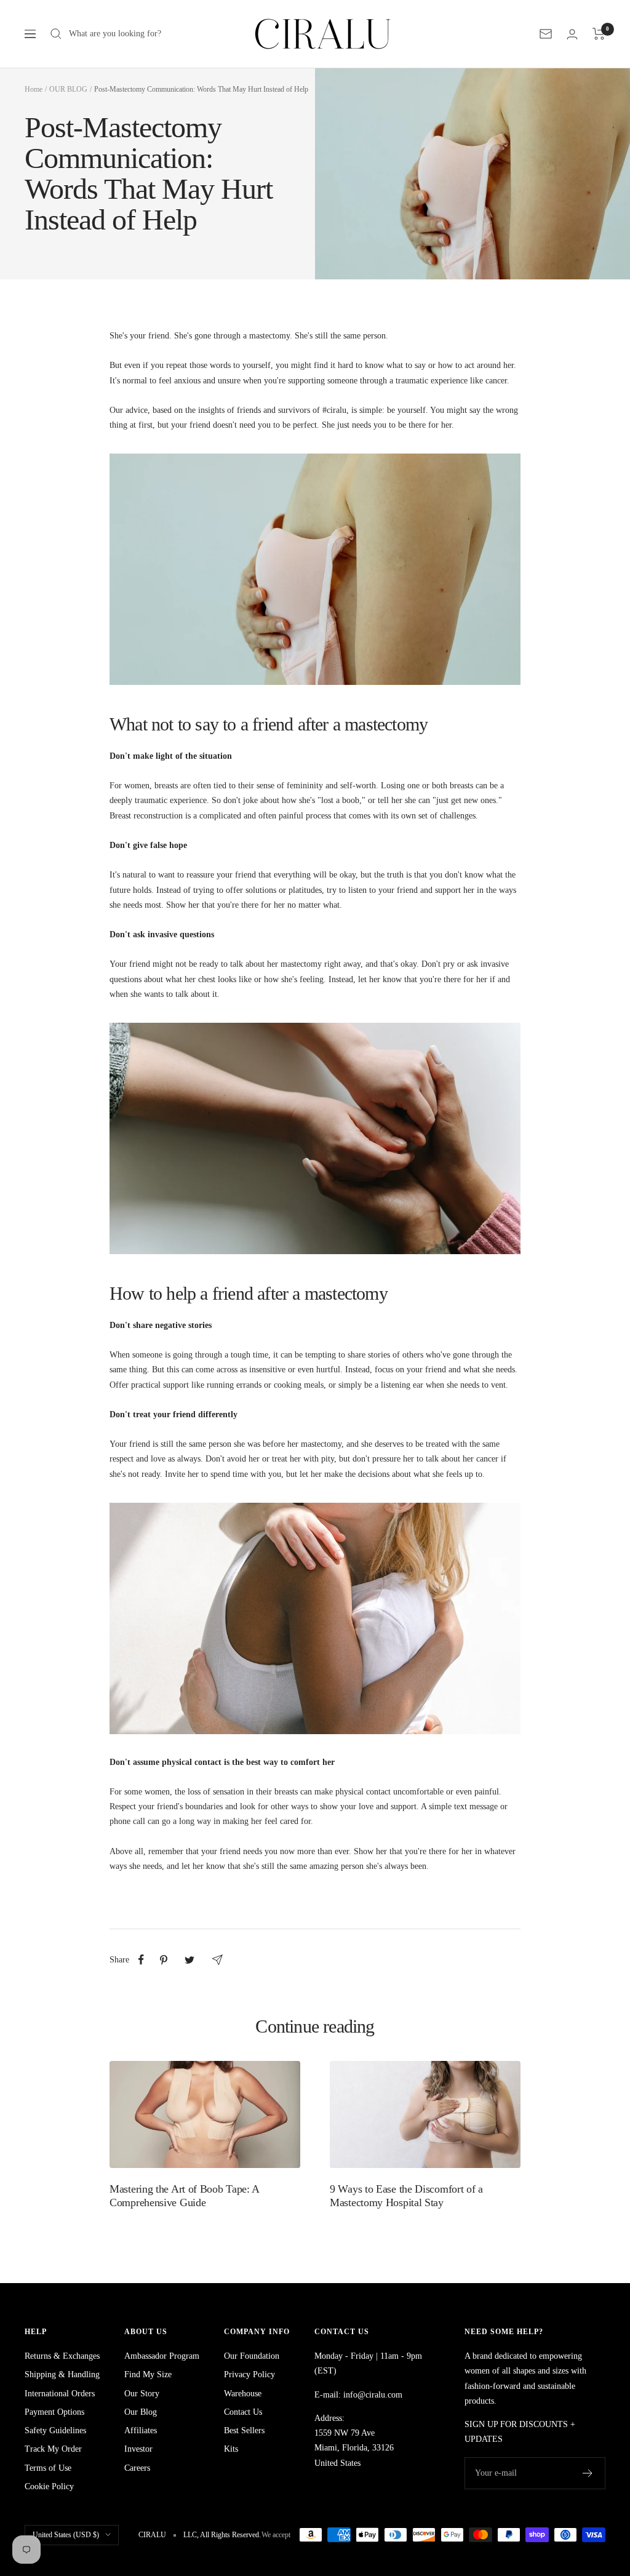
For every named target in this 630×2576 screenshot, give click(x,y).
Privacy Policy (249, 2374)
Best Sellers (244, 2430)
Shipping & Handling (62, 2374)
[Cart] (599, 34)
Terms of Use (48, 2468)
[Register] (588, 2473)
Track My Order (53, 2449)
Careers (137, 2468)
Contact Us (243, 2412)
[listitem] (141, 1960)
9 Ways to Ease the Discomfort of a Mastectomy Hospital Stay (406, 2196)
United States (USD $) (66, 2535)
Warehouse (243, 2394)
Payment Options (54, 2412)
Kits (231, 2449)
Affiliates (141, 2430)
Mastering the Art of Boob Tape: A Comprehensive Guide (184, 2196)
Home (34, 89)
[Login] (572, 34)
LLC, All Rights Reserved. (222, 2535)
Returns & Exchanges (62, 2356)
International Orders (60, 2394)
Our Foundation (252, 2356)
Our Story (142, 2394)
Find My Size (148, 2374)
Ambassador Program (162, 2356)
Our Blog (141, 2412)
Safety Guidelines (55, 2430)
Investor (138, 2449)
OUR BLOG (68, 89)
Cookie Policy (49, 2486)
